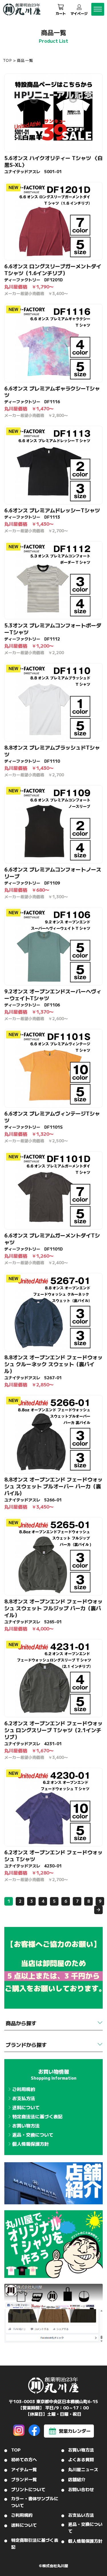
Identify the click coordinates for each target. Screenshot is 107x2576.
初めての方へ (24, 2459)
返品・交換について (33, 2135)
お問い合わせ (81, 2489)
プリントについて (28, 2489)
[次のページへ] (98, 1910)
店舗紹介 (77, 2479)
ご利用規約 (24, 2089)
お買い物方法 (26, 2125)
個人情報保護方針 (31, 2144)
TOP (7, 60)
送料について (26, 2107)
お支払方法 (24, 2098)
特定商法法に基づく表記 (37, 2116)
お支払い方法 (81, 2515)
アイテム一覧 (24, 2469)
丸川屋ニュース (83, 2469)
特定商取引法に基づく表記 (35, 2543)
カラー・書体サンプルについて (35, 2502)
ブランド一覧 (24, 2479)
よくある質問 (81, 2459)
